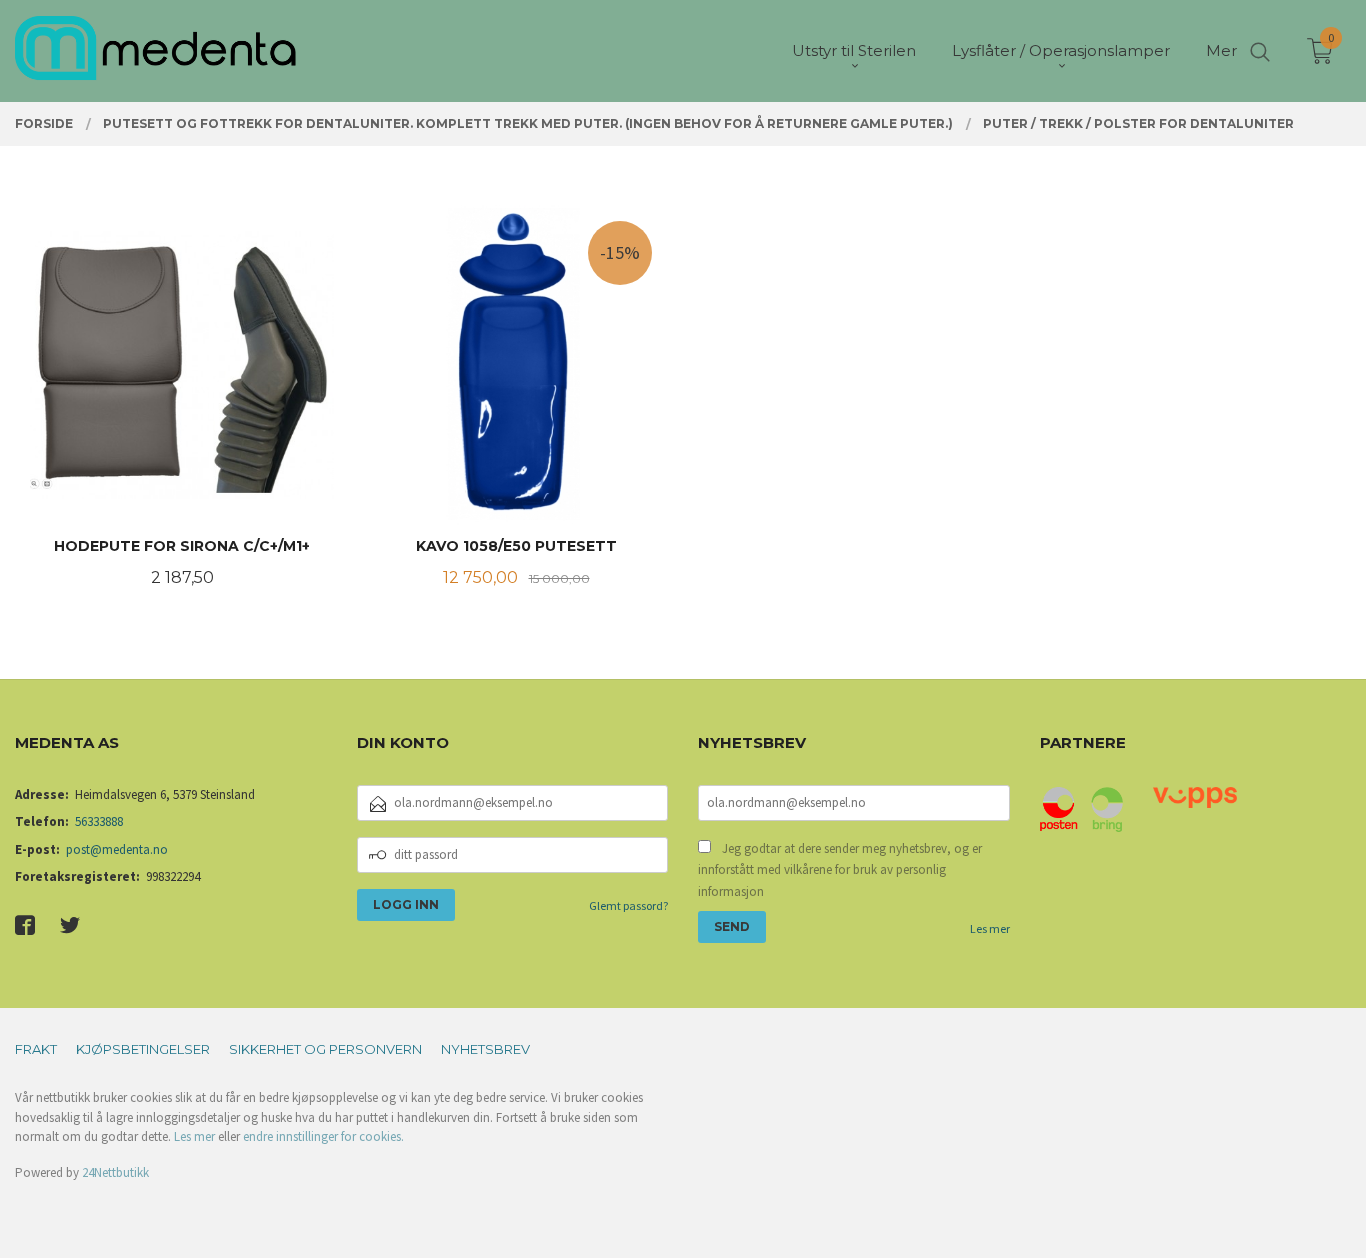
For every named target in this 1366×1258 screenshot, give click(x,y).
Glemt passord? (628, 905)
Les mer (990, 928)
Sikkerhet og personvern (325, 1049)
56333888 (99, 821)
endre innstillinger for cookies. (323, 1136)
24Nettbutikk (115, 1172)
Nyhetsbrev (485, 1049)
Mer (1221, 50)
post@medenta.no (117, 849)
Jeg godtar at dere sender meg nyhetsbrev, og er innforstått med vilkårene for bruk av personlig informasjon (840, 870)
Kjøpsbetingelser (143, 1049)
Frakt (36, 1049)
